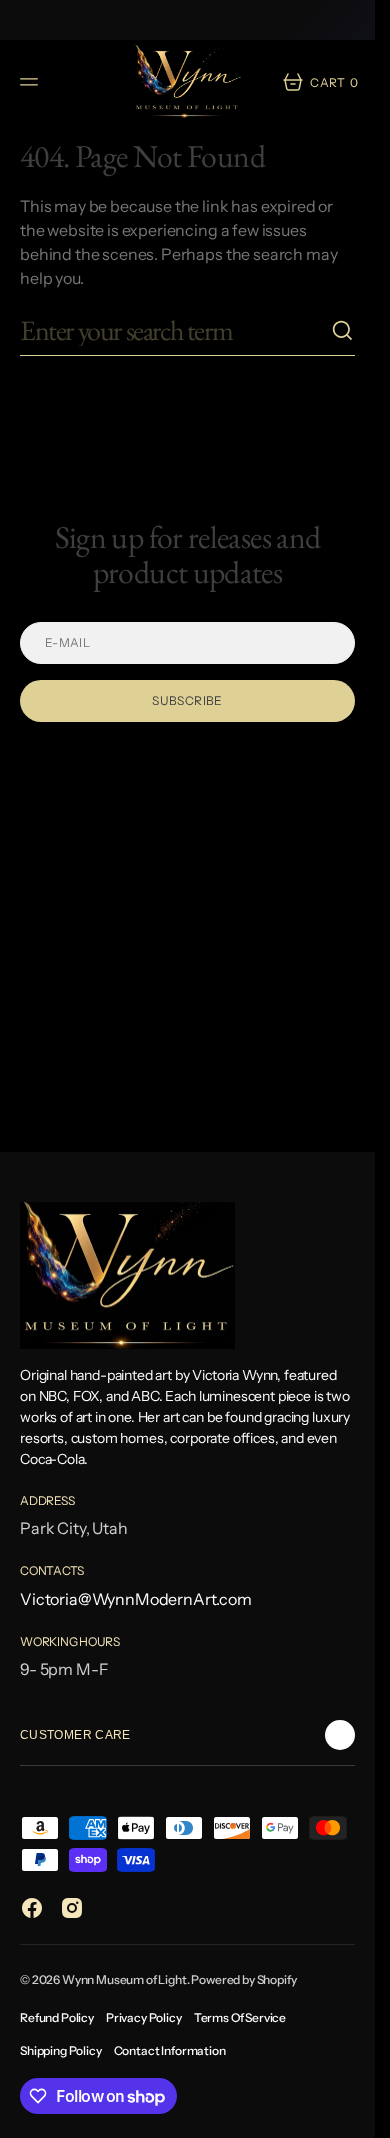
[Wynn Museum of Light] (188, 81)
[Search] (343, 331)
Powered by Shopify (243, 1979)
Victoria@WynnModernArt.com (136, 1599)
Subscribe (187, 700)
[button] (32, 82)
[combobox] (175, 330)
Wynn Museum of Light (124, 1979)
